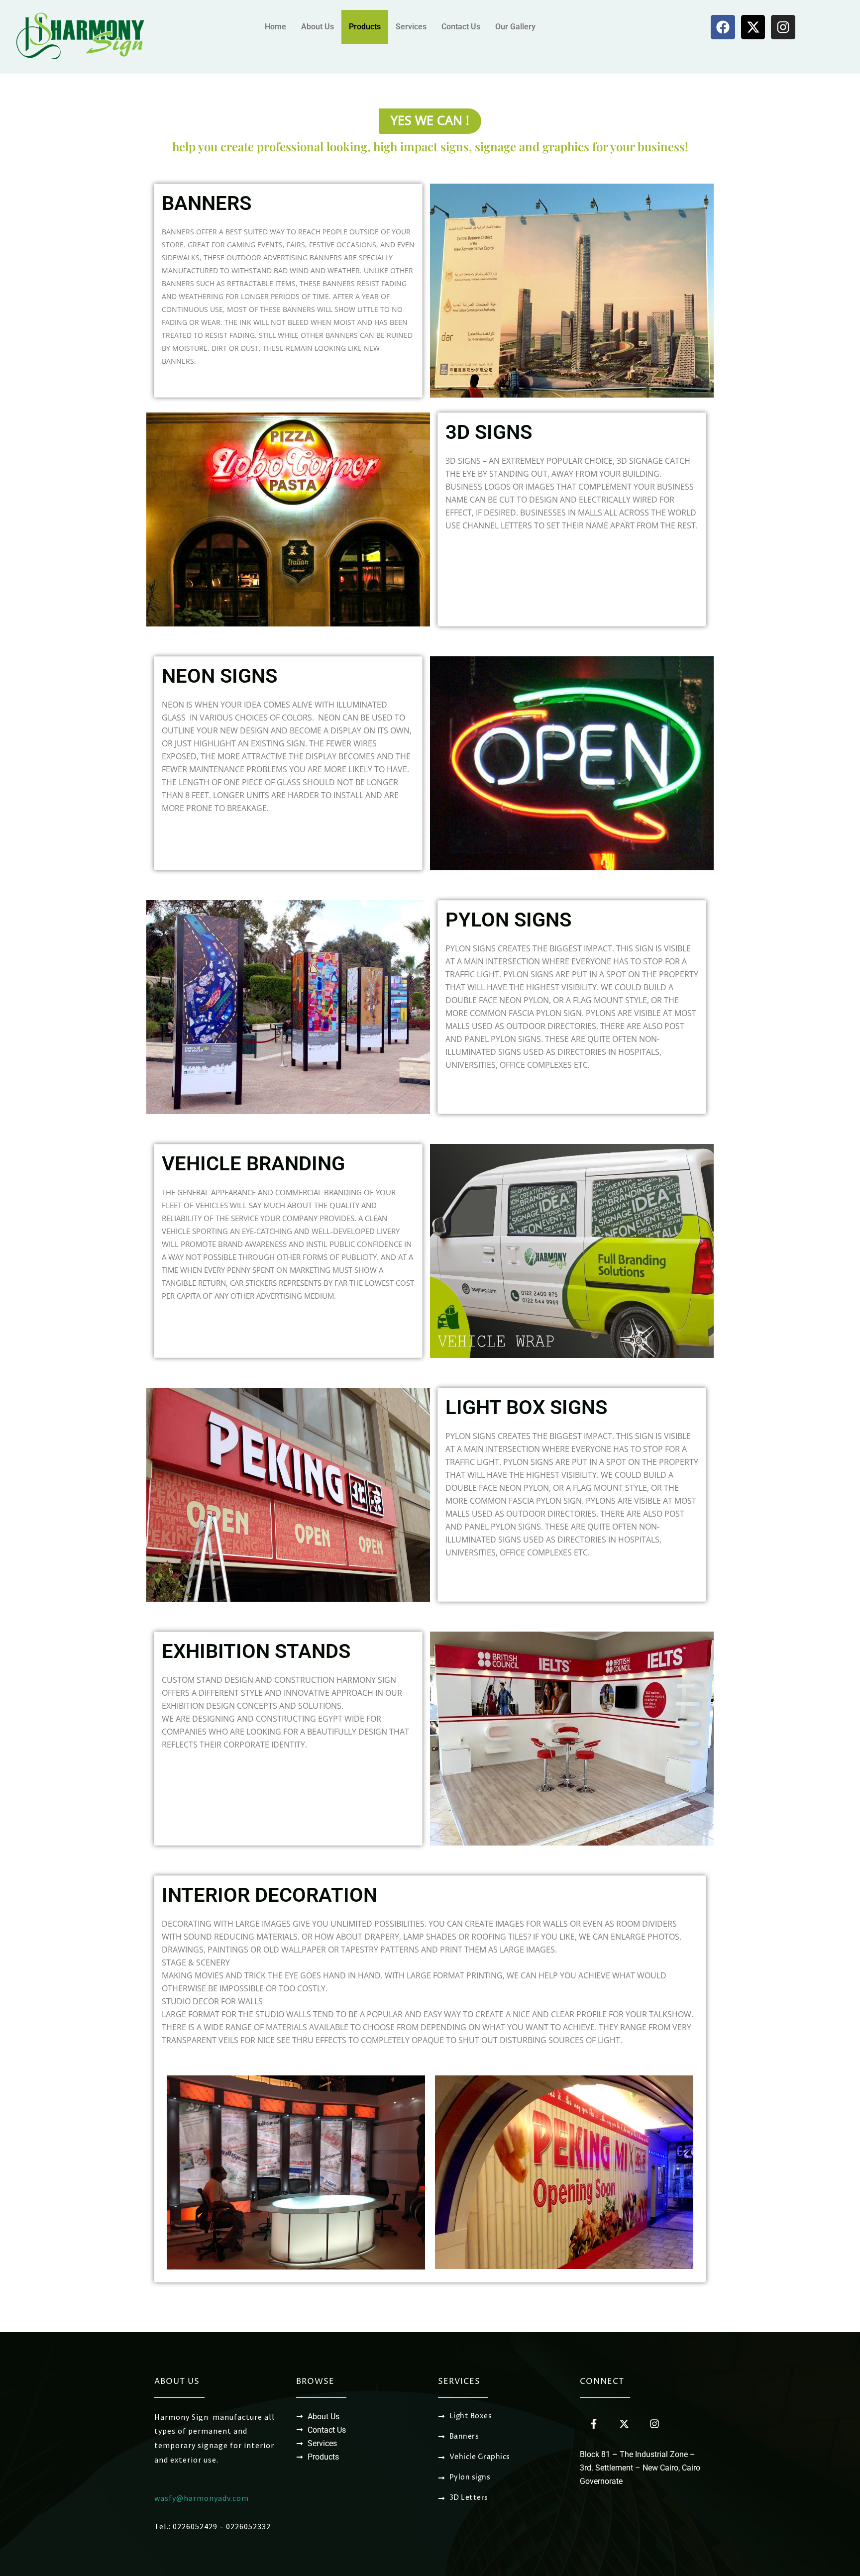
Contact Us (461, 27)
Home (275, 27)
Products (365, 27)
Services (411, 27)
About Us (318, 27)
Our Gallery (515, 27)
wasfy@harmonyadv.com (202, 2498)
